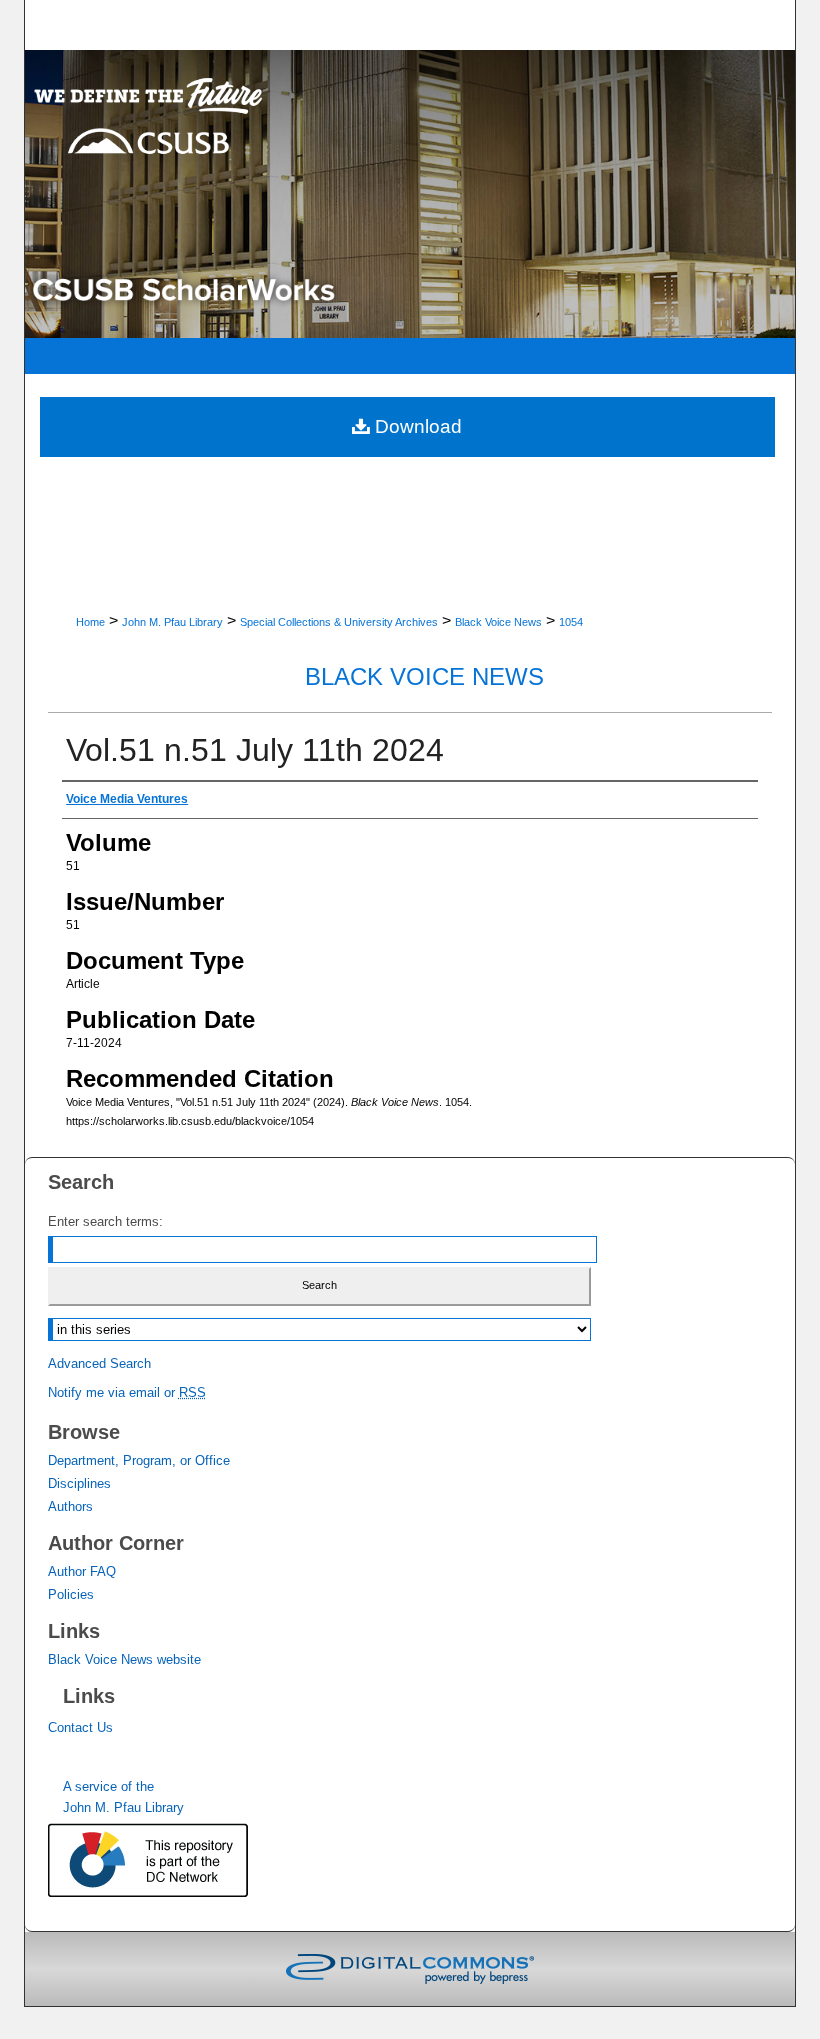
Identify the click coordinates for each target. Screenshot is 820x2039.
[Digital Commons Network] (168, 1861)
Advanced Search (99, 1363)
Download (416, 426)
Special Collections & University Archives (339, 622)
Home (90, 622)
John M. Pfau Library (172, 622)
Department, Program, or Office (139, 1460)
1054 (571, 622)
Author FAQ (82, 1571)
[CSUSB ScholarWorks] (410, 194)
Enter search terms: (105, 1221)
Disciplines (79, 1483)
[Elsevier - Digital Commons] (410, 1969)
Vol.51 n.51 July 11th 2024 (255, 750)
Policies (71, 1594)
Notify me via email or (127, 1392)
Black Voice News (498, 622)
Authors (70, 1506)
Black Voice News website (124, 1659)
